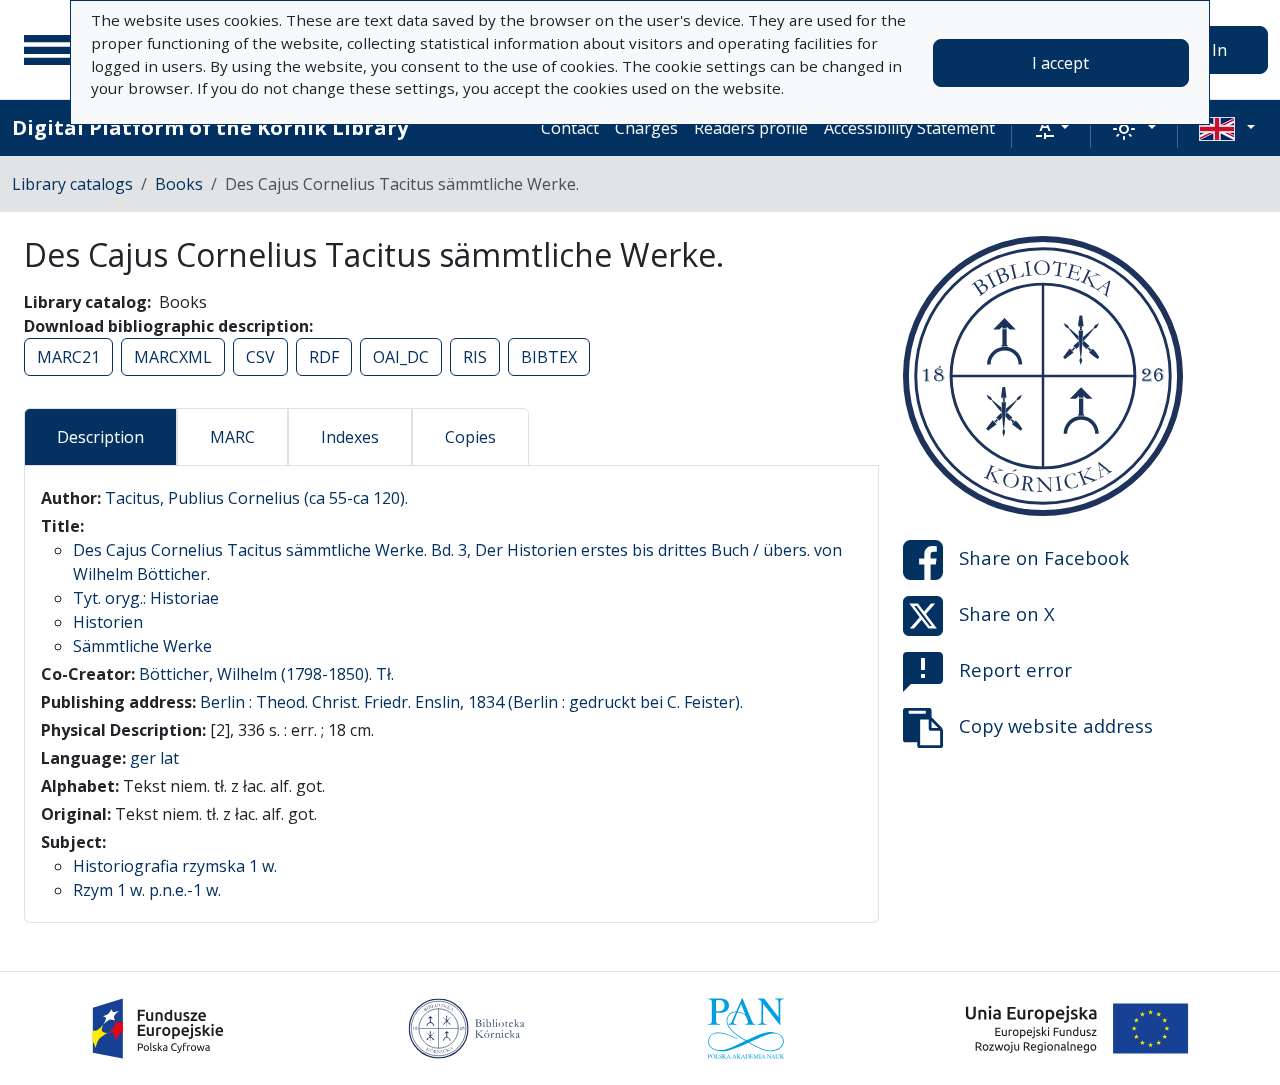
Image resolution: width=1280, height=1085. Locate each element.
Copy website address (1056, 725)
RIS (475, 357)
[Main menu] (49, 50)
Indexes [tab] (350, 437)
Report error (1015, 669)
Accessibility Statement (909, 128)
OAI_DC (401, 357)
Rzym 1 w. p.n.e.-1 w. (147, 890)
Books (179, 184)
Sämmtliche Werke (142, 646)
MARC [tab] (232, 437)
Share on (1044, 557)
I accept (1060, 63)
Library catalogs (72, 184)
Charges (646, 128)
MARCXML (173, 357)
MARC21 (68, 357)
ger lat (154, 758)
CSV (260, 357)
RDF (324, 357)
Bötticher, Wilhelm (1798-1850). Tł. (266, 674)
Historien (108, 622)
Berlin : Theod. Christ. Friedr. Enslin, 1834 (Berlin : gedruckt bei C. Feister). (471, 702)
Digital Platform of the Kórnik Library (210, 127)
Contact (570, 128)
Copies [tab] (470, 437)
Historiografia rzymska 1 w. (175, 866)
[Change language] (1227, 128)
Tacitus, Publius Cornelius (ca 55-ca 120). (256, 498)
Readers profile (751, 128)
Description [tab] (100, 437)
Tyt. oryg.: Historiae (146, 598)
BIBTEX (549, 357)
